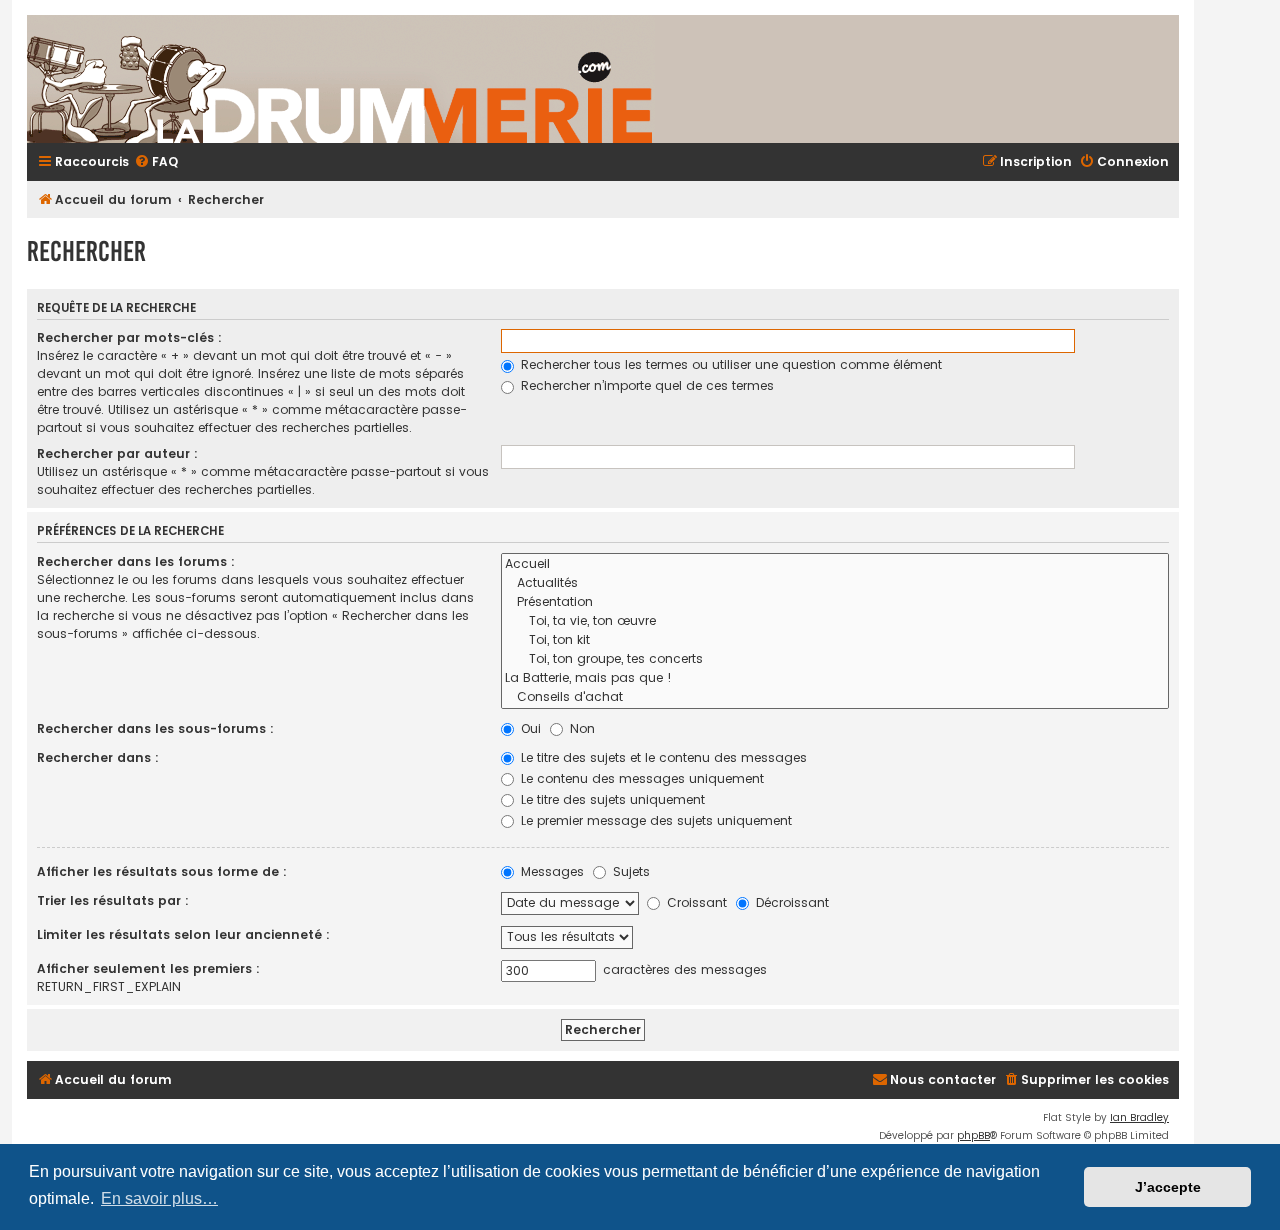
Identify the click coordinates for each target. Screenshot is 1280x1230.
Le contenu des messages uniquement (640, 778)
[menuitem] (156, 162)
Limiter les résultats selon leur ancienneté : (183, 934)
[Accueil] (835, 564)
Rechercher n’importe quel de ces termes (645, 385)
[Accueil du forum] (577, 79)
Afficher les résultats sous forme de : (162, 871)
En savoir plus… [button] (159, 1198)
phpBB (973, 1135)
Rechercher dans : (98, 757)
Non (580, 728)
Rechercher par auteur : (117, 453)
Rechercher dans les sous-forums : (155, 728)
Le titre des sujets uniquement (611, 799)
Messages (550, 871)
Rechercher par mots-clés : (129, 337)
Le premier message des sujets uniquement (654, 820)
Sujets (629, 871)
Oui (529, 728)
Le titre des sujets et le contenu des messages (662, 757)
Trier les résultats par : (113, 900)
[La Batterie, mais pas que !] (835, 678)
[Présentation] (835, 602)
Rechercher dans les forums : (136, 561)
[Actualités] (835, 583)
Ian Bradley (1139, 1117)
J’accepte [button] (1168, 1187)
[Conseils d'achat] (835, 697)
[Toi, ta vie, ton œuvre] (835, 621)
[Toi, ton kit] (835, 640)
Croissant (695, 902)
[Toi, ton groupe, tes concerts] (835, 659)
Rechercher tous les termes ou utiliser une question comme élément (729, 364)
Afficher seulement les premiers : (148, 968)
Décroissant (790, 902)
